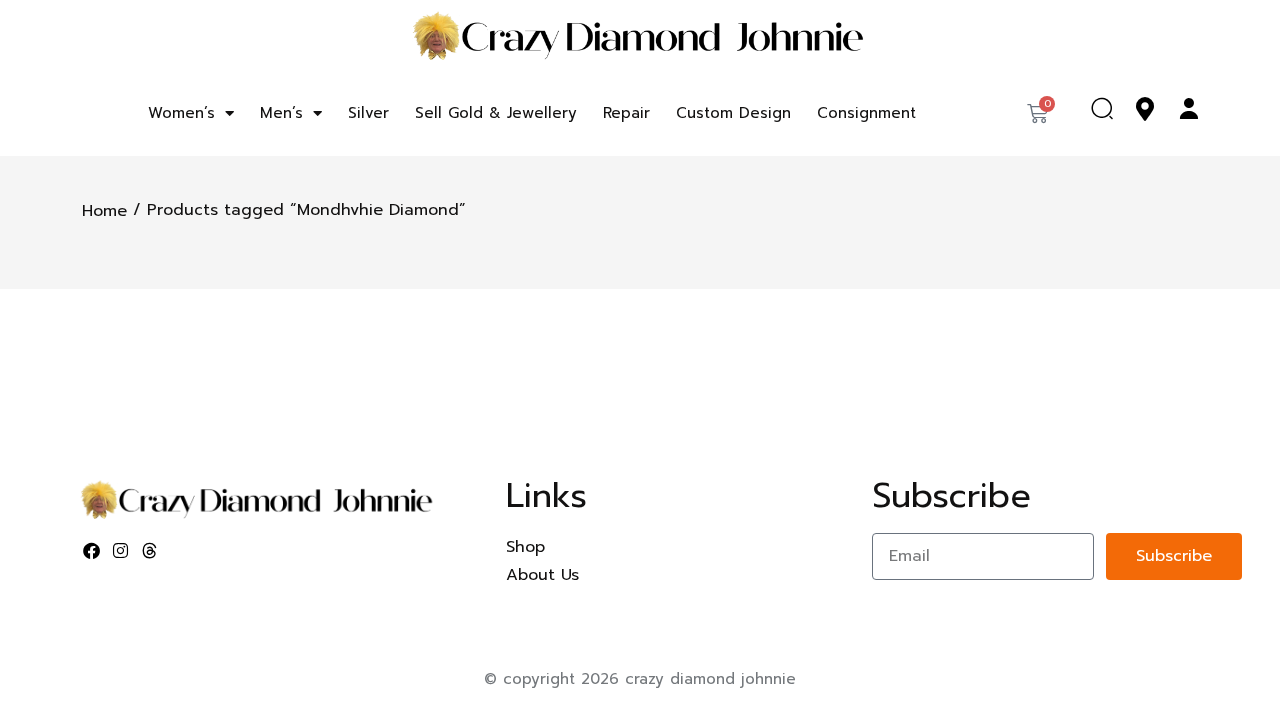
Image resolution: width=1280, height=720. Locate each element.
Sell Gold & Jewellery (496, 113)
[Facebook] (92, 551)
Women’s (181, 113)
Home (104, 211)
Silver (368, 113)
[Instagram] (121, 551)
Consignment (866, 113)
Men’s (281, 113)
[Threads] (150, 551)
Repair (626, 113)
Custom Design (733, 113)
